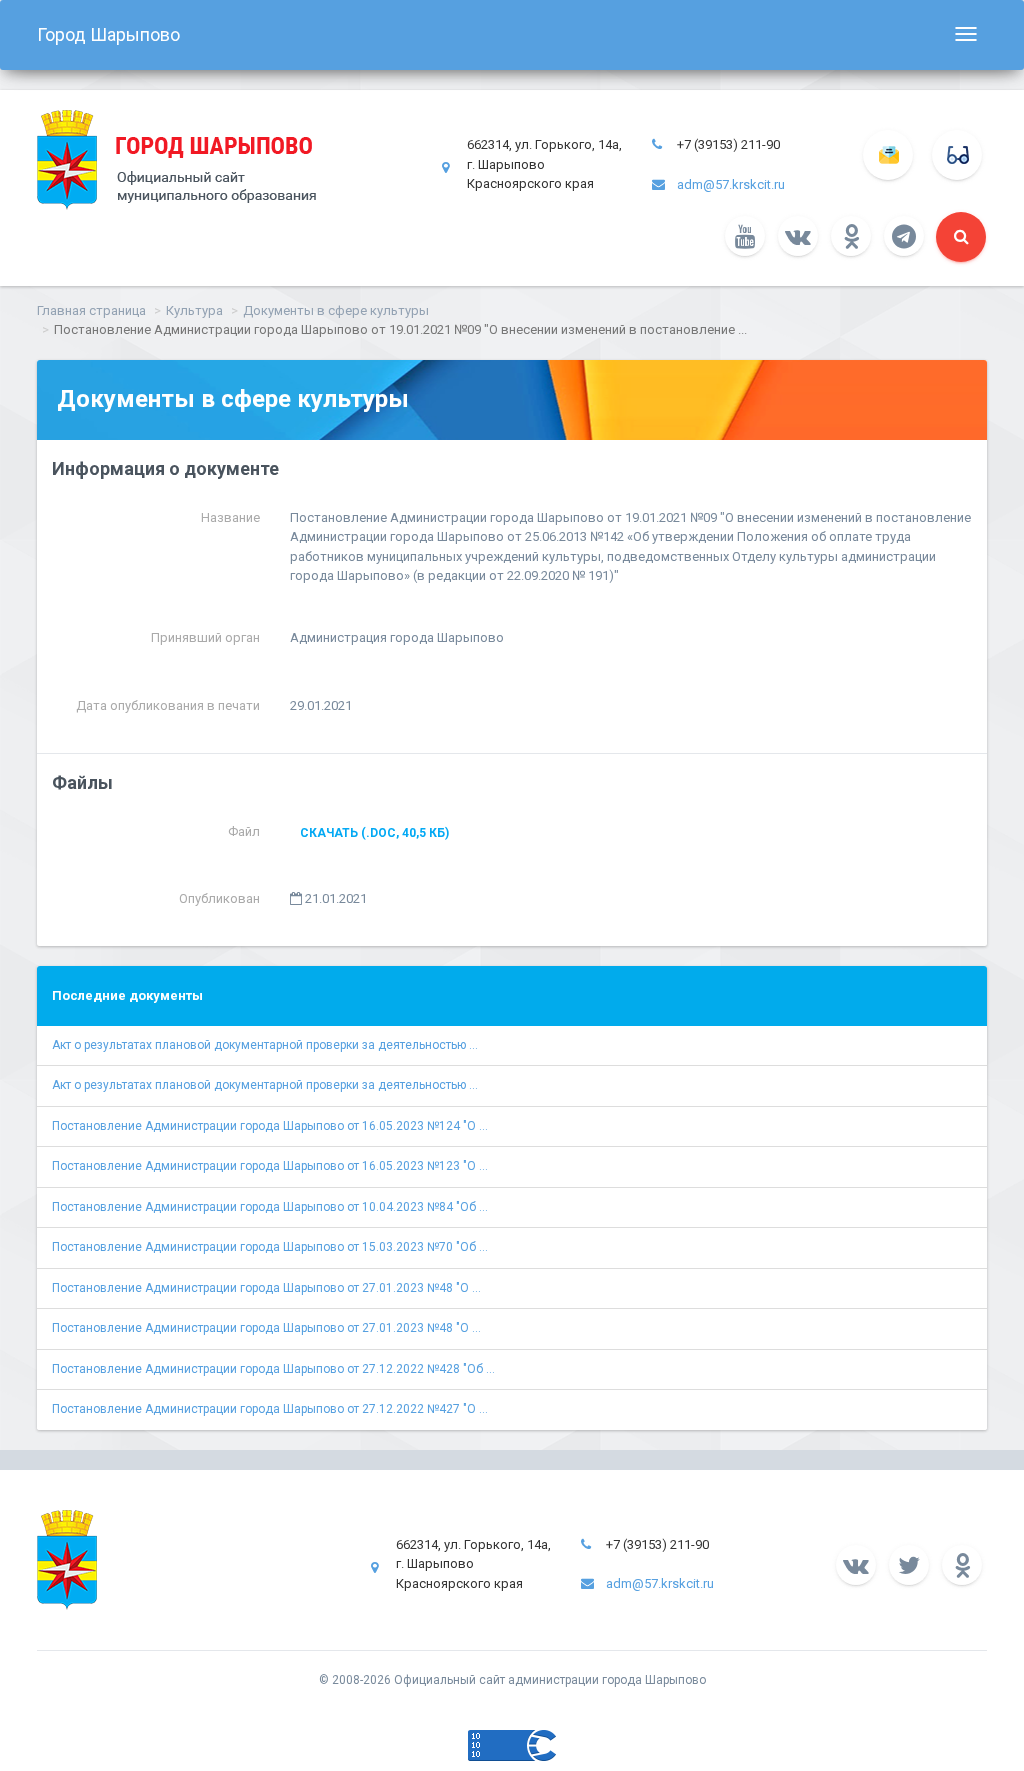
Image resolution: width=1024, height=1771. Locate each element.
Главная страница (91, 310)
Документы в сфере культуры (336, 310)
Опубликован (219, 898)
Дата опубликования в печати (168, 705)
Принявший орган (205, 637)
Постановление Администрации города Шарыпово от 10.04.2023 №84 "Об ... (270, 1207)
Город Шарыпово (108, 34)
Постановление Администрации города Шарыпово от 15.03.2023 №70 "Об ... (270, 1247)
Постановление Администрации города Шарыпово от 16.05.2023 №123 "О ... (270, 1166)
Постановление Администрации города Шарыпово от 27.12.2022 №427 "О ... (270, 1409)
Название (230, 517)
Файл (244, 831)
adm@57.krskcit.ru (731, 184)
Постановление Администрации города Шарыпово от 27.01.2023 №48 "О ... (266, 1288)
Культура (194, 310)
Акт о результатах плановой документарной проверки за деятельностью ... (265, 1045)
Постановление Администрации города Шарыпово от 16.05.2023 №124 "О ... (270, 1126)
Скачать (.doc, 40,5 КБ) (374, 833)
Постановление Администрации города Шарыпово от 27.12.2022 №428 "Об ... (273, 1369)
